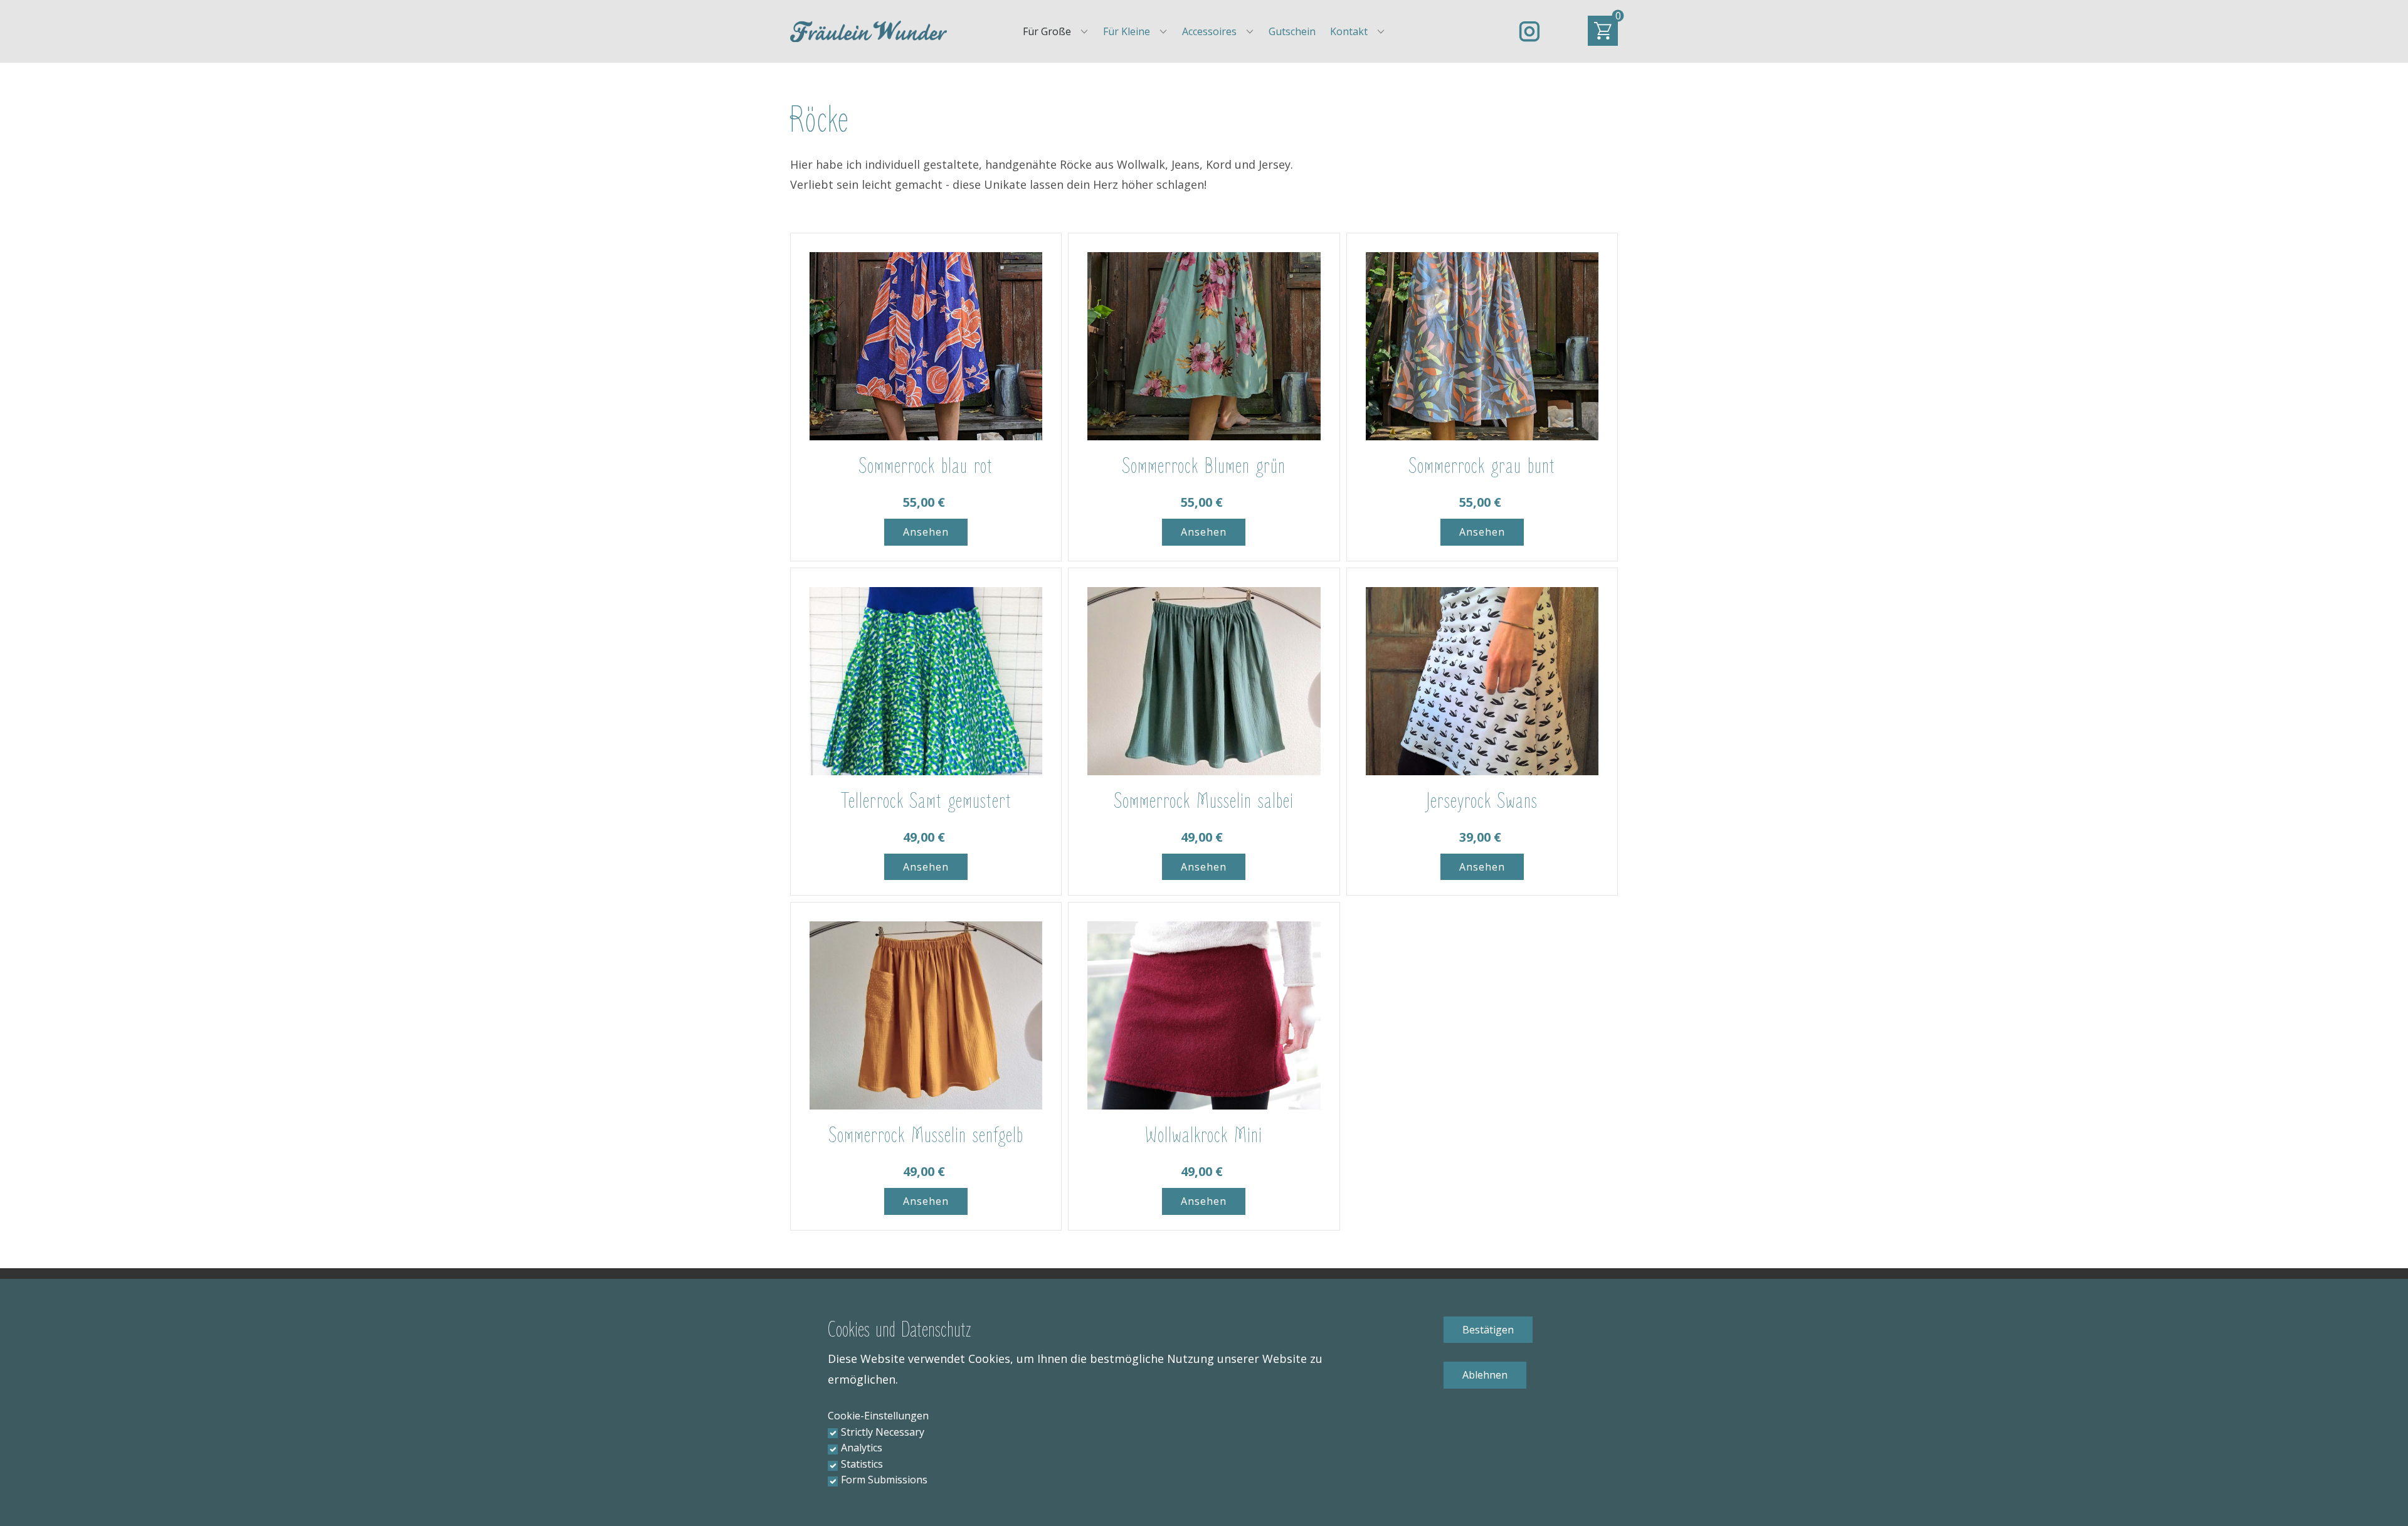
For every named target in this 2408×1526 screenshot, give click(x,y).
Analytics (862, 1448)
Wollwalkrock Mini (1204, 1136)
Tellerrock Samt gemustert (926, 801)
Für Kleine (1127, 31)
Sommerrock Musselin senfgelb (926, 1136)
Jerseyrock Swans (1482, 801)
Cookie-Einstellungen (878, 1416)
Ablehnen (1485, 1375)
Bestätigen (1488, 1330)
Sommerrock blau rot (926, 466)
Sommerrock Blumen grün (1204, 466)
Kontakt (1349, 31)
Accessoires (1209, 31)
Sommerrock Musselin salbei (1204, 801)
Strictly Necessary (883, 1432)
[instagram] (1529, 31)
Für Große (1047, 31)
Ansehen (926, 532)
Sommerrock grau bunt (1482, 466)
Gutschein (1292, 31)
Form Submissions (884, 1480)
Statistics (862, 1464)
